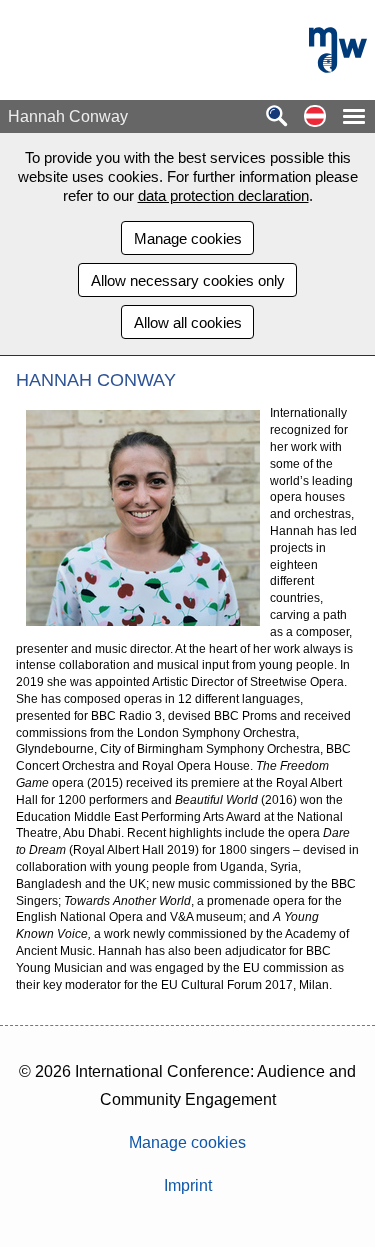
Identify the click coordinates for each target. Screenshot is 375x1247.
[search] (277, 117)
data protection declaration (223, 195)
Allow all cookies (188, 322)
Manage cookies (188, 238)
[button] (315, 117)
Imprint (188, 1185)
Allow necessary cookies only (188, 280)
